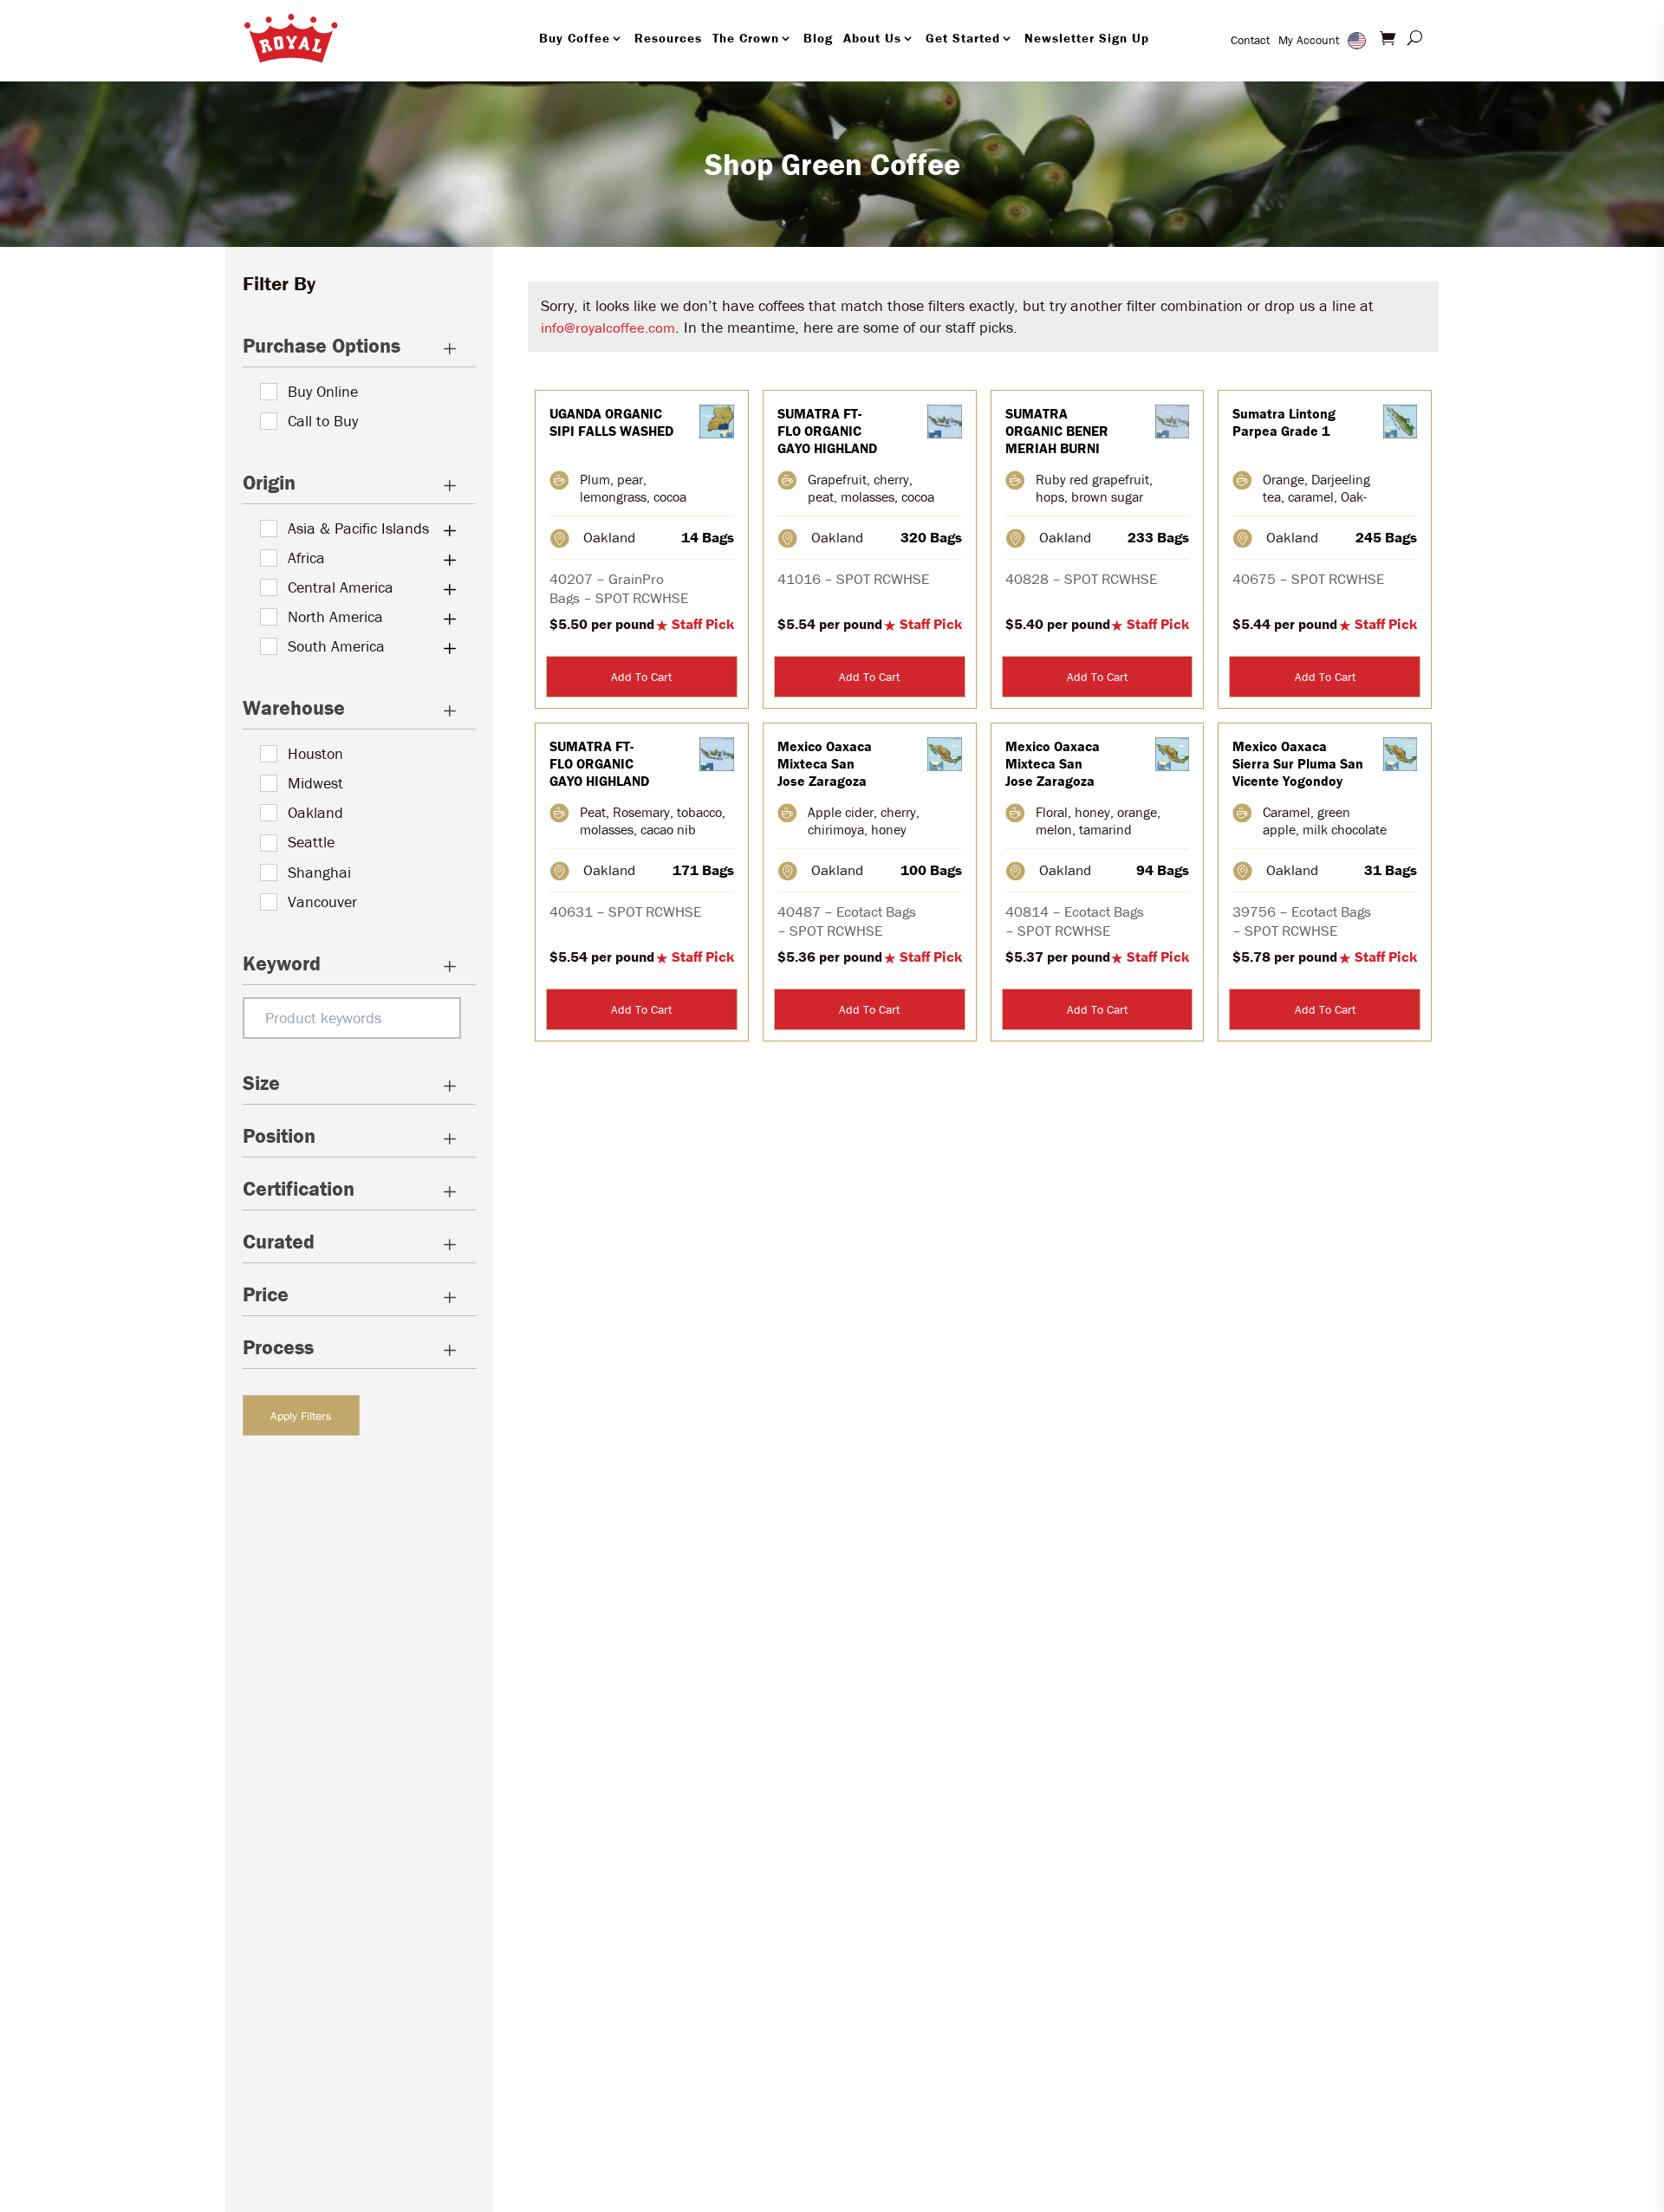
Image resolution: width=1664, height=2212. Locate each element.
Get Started (963, 38)
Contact (1250, 40)
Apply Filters (301, 1416)
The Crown (746, 38)
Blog (818, 38)
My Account (1309, 40)
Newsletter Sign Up (1087, 38)
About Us (872, 38)
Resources (668, 38)
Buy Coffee (575, 38)
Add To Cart (641, 677)
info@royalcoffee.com (608, 328)
